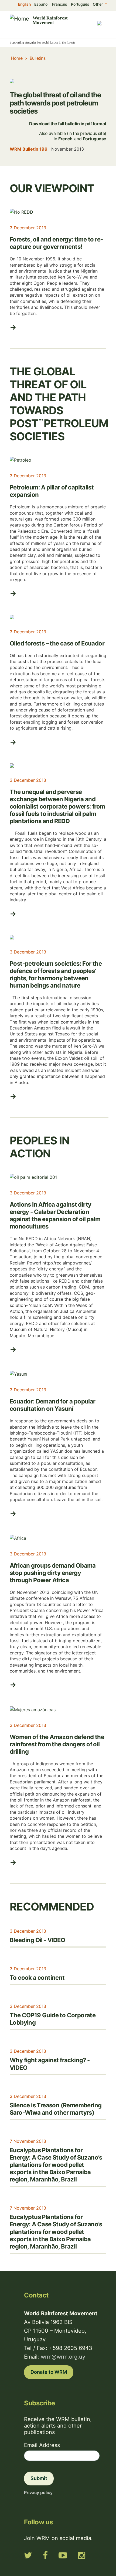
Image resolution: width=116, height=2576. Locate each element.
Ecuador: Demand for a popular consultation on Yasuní (53, 1405)
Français (60, 4)
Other (98, 4)
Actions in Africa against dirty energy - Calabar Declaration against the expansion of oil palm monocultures (55, 1215)
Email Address (42, 2445)
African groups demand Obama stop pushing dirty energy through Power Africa (53, 1573)
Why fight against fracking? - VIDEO (50, 2064)
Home (17, 58)
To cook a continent (37, 1978)
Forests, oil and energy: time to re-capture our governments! (56, 243)
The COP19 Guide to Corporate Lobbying (53, 2019)
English (24, 4)
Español (41, 4)
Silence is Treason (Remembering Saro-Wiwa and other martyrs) (56, 2109)
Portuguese (95, 139)
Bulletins (38, 58)
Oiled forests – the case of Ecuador (57, 643)
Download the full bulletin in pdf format (68, 124)
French (65, 139)
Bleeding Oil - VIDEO (37, 1940)
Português (80, 4)
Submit (39, 2478)
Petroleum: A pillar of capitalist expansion (52, 491)
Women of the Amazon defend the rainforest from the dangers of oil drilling (57, 1744)
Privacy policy (38, 2492)
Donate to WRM (49, 2372)
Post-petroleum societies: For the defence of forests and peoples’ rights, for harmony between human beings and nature (56, 974)
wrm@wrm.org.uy (63, 2357)
